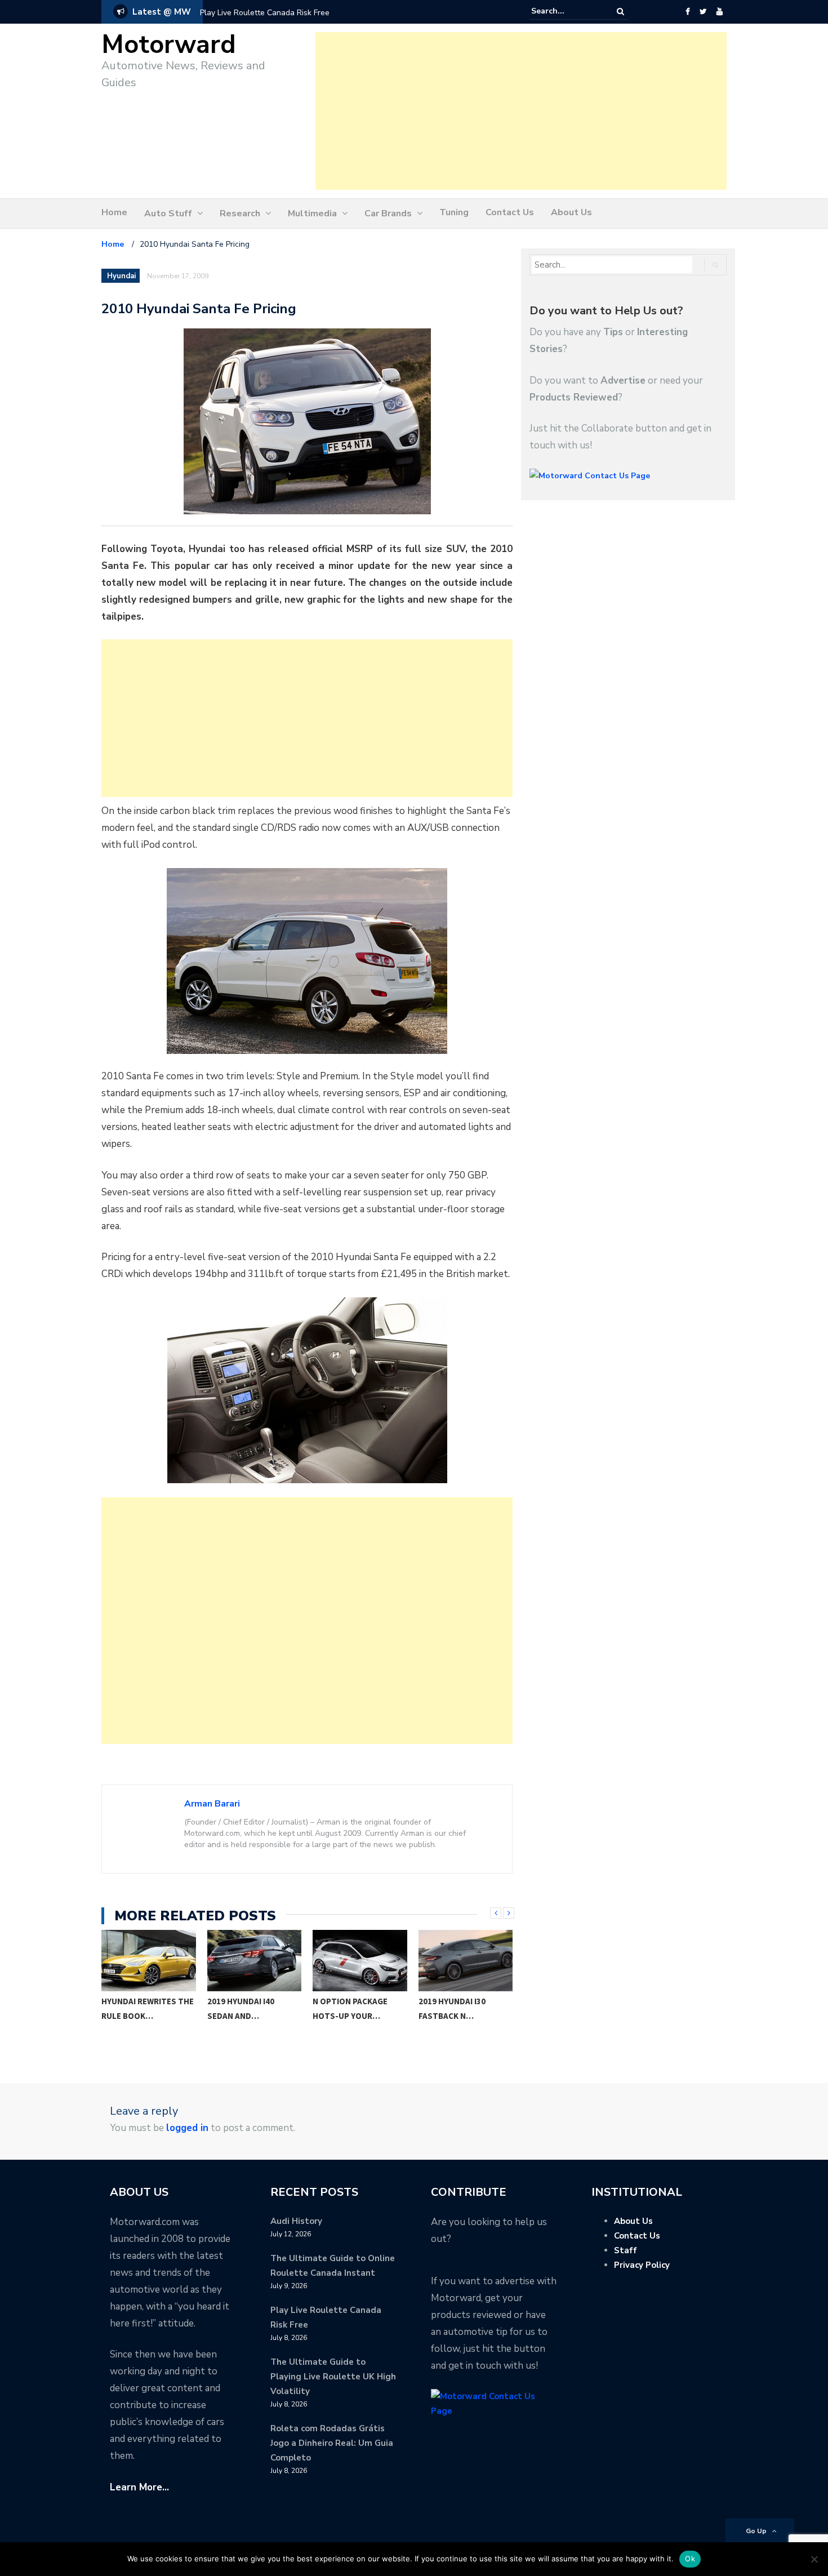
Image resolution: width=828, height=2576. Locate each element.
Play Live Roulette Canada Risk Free (265, 13)
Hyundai (121, 276)
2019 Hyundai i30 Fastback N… (347, 2008)
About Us (571, 212)
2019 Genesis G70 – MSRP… (456, 2008)
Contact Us (510, 212)
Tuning (454, 212)
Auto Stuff (168, 213)
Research (240, 213)
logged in (187, 2128)
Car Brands (388, 213)
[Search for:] (566, 11)
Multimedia (312, 213)
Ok (690, 2559)
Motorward (169, 45)
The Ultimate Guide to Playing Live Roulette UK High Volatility (333, 2377)
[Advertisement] (521, 111)
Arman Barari (212, 1804)
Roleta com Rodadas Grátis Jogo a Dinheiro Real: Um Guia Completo (332, 2443)
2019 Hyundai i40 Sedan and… (135, 2008)
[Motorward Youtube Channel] (720, 12)
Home (114, 212)
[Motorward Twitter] (703, 12)
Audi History (296, 2221)
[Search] (620, 12)
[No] (814, 2559)
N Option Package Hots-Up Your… (245, 2008)
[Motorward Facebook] (687, 12)
